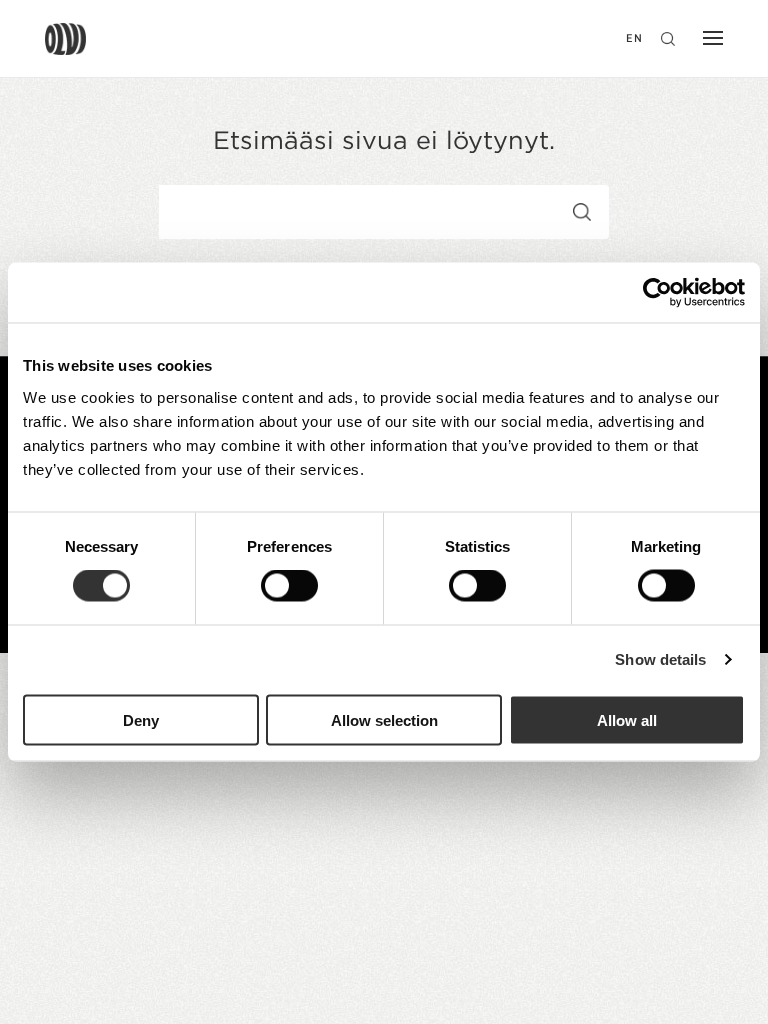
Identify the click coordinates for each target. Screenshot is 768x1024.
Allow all (627, 719)
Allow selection (384, 719)
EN (634, 38)
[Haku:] (311, 215)
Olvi (65, 39)
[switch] (289, 586)
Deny (141, 719)
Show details (660, 659)
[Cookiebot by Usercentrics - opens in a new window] (657, 293)
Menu (708, 40)
